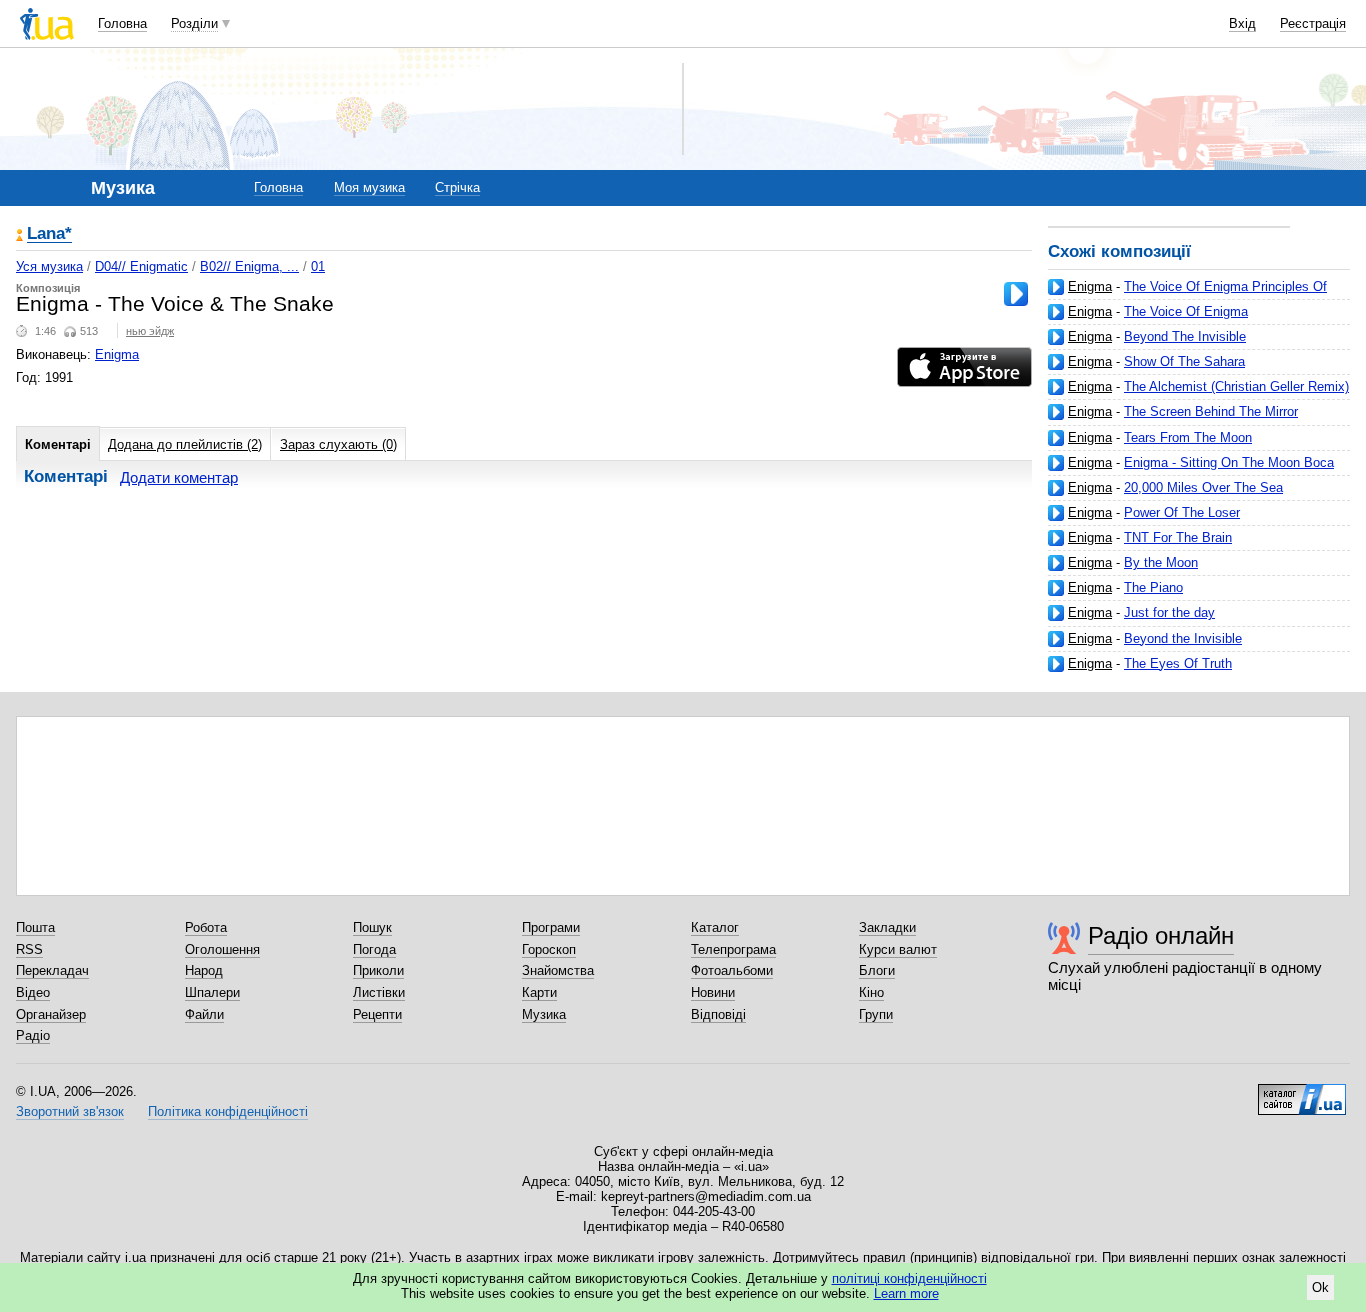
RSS (29, 949)
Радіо (33, 1035)
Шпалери (212, 992)
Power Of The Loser (1182, 512)
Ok (1320, 1287)
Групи (876, 1014)
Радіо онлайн (1161, 935)
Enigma (1090, 286)
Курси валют (898, 949)
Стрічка (457, 187)
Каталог (715, 927)
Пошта (35, 927)
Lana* (49, 234)
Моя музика (369, 187)
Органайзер (51, 1014)
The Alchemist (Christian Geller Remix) (1236, 386)
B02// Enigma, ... (249, 266)
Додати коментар (179, 477)
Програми (551, 927)
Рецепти (377, 1014)
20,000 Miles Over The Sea (1203, 487)
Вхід (1242, 23)
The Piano (1153, 587)
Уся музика (49, 266)
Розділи (194, 23)
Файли (204, 1014)
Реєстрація (1313, 23)
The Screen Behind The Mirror (1211, 411)
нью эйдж (150, 331)
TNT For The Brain (1178, 537)
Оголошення (222, 949)
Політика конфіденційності (228, 1111)
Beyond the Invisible (1183, 638)
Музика (544, 1014)
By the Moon (1161, 562)
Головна (122, 23)
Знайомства (558, 970)
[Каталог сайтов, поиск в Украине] (1302, 1092)
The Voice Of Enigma (1186, 311)
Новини (713, 992)
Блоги (877, 970)
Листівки (379, 992)
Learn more (906, 1293)
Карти (539, 992)
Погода (374, 949)
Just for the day (1169, 612)
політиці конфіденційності (909, 1278)
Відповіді (718, 1014)
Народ (204, 970)
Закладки (887, 927)
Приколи (378, 970)
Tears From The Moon (1188, 437)
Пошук (372, 927)
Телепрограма (733, 949)
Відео (33, 992)
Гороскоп (549, 949)
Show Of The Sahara (1184, 361)
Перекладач (52, 970)
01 (318, 266)
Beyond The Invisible (1185, 336)
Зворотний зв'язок (70, 1111)
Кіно (871, 992)
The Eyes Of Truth (1178, 663)
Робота (206, 927)
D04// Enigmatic (141, 266)
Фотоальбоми (732, 970)
